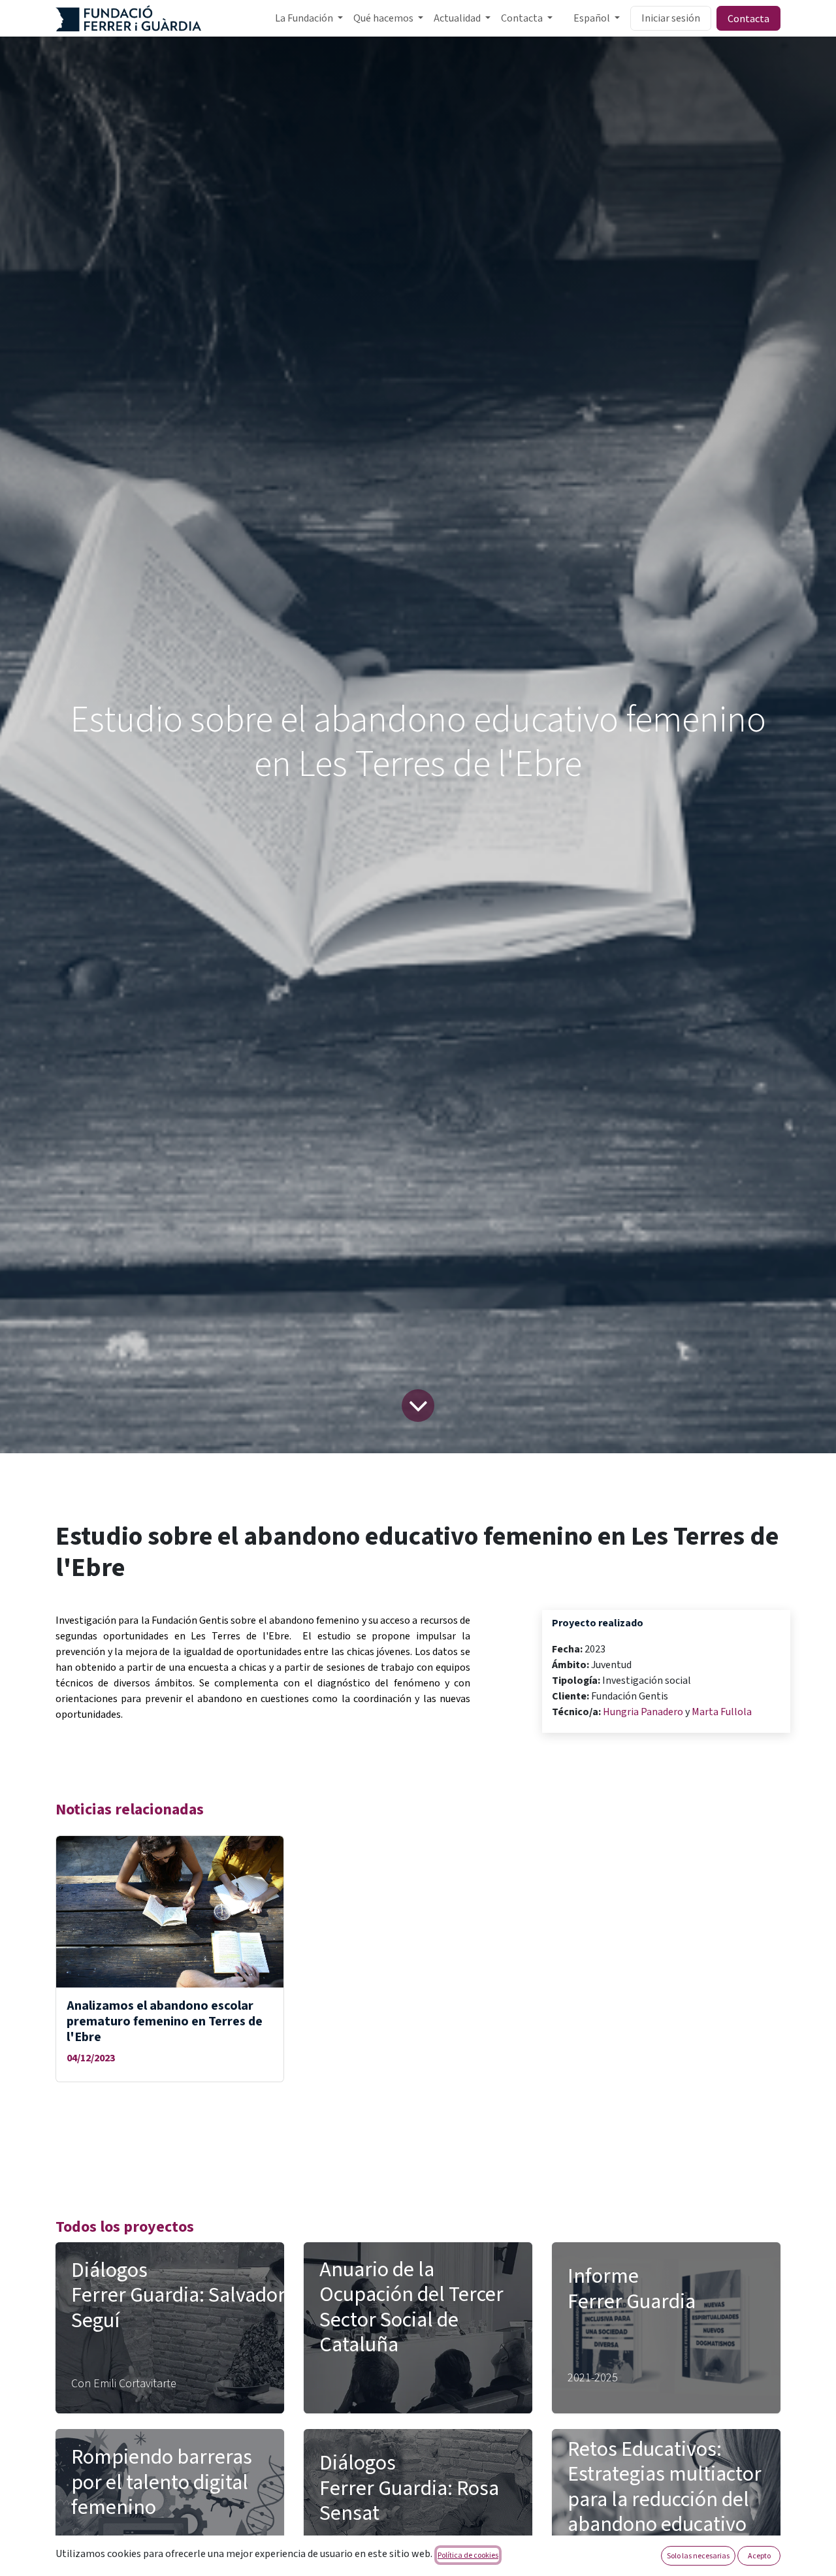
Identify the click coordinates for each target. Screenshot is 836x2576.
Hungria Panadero (643, 1712)
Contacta (748, 18)
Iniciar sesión (671, 18)
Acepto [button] (759, 2555)
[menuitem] (309, 18)
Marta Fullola (722, 1712)
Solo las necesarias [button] (698, 2555)
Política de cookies (468, 2555)
